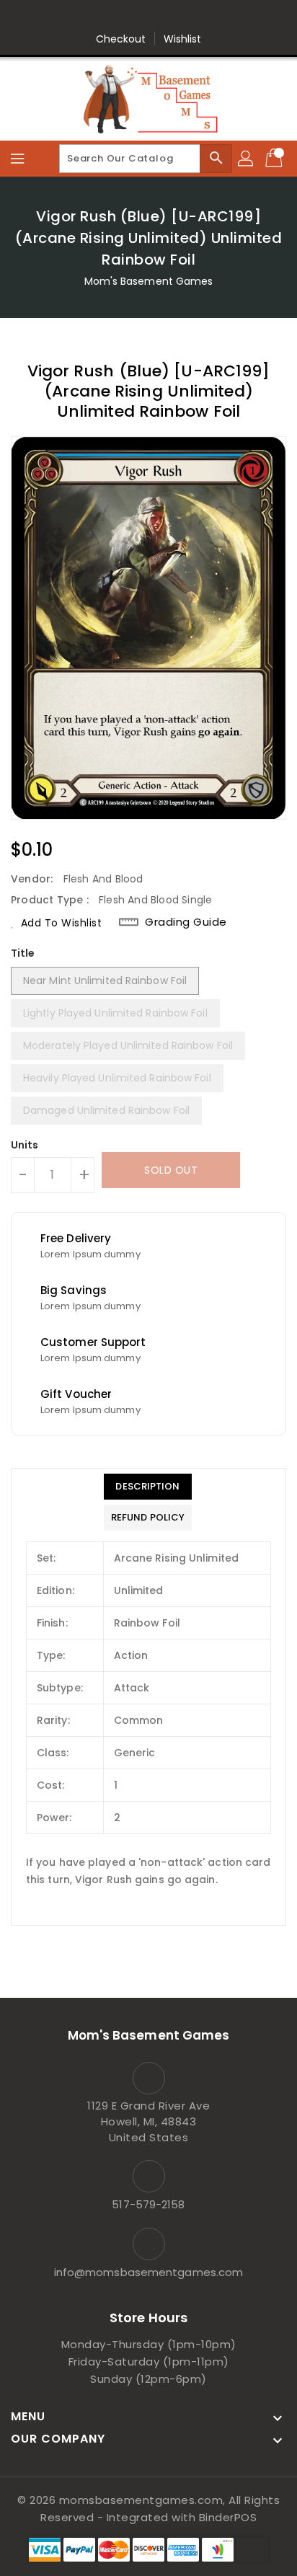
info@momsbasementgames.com (149, 2272)
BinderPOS (228, 2517)
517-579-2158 (148, 2204)
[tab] (148, 1487)
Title (23, 953)
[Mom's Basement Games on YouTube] (217, 17)
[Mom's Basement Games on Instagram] (162, 17)
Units (25, 1145)
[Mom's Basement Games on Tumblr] (190, 17)
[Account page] (247, 159)
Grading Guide (186, 922)
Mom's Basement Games (149, 281)
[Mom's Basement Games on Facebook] (80, 17)
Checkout (121, 39)
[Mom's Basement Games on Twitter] (107, 17)
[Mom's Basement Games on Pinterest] (135, 17)
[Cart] (275, 159)
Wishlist (183, 39)
